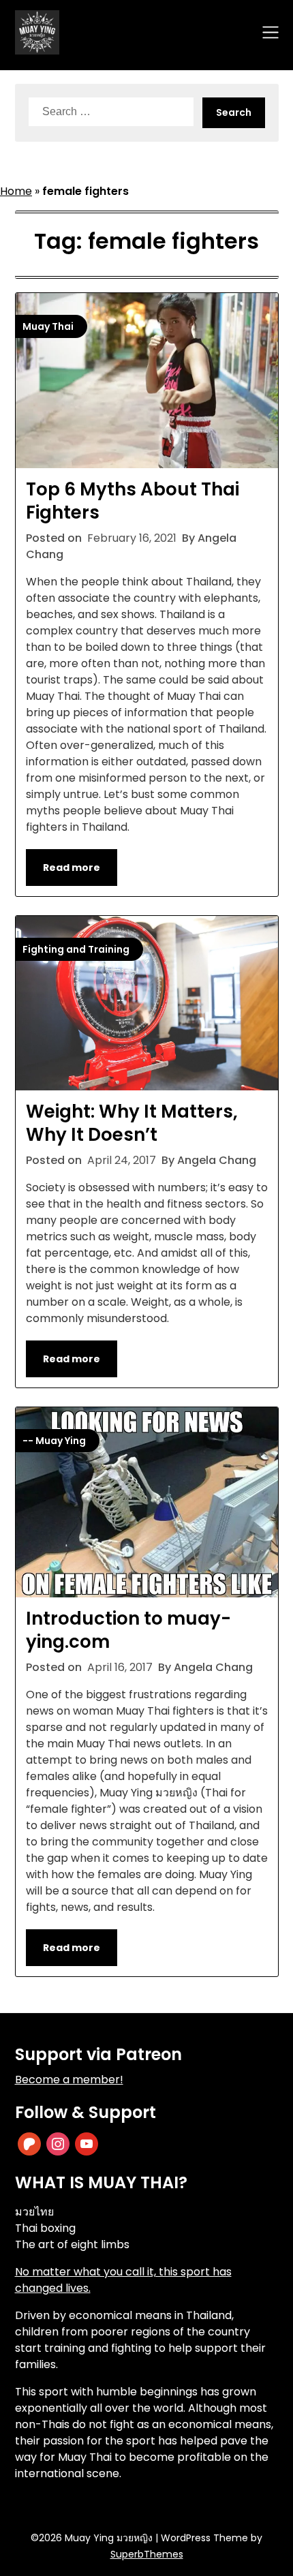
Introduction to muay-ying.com (128, 1630)
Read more (72, 868)
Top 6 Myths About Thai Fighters (133, 501)
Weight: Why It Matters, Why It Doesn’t (132, 1123)
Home (16, 191)
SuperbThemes (147, 2554)
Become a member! (69, 2080)
